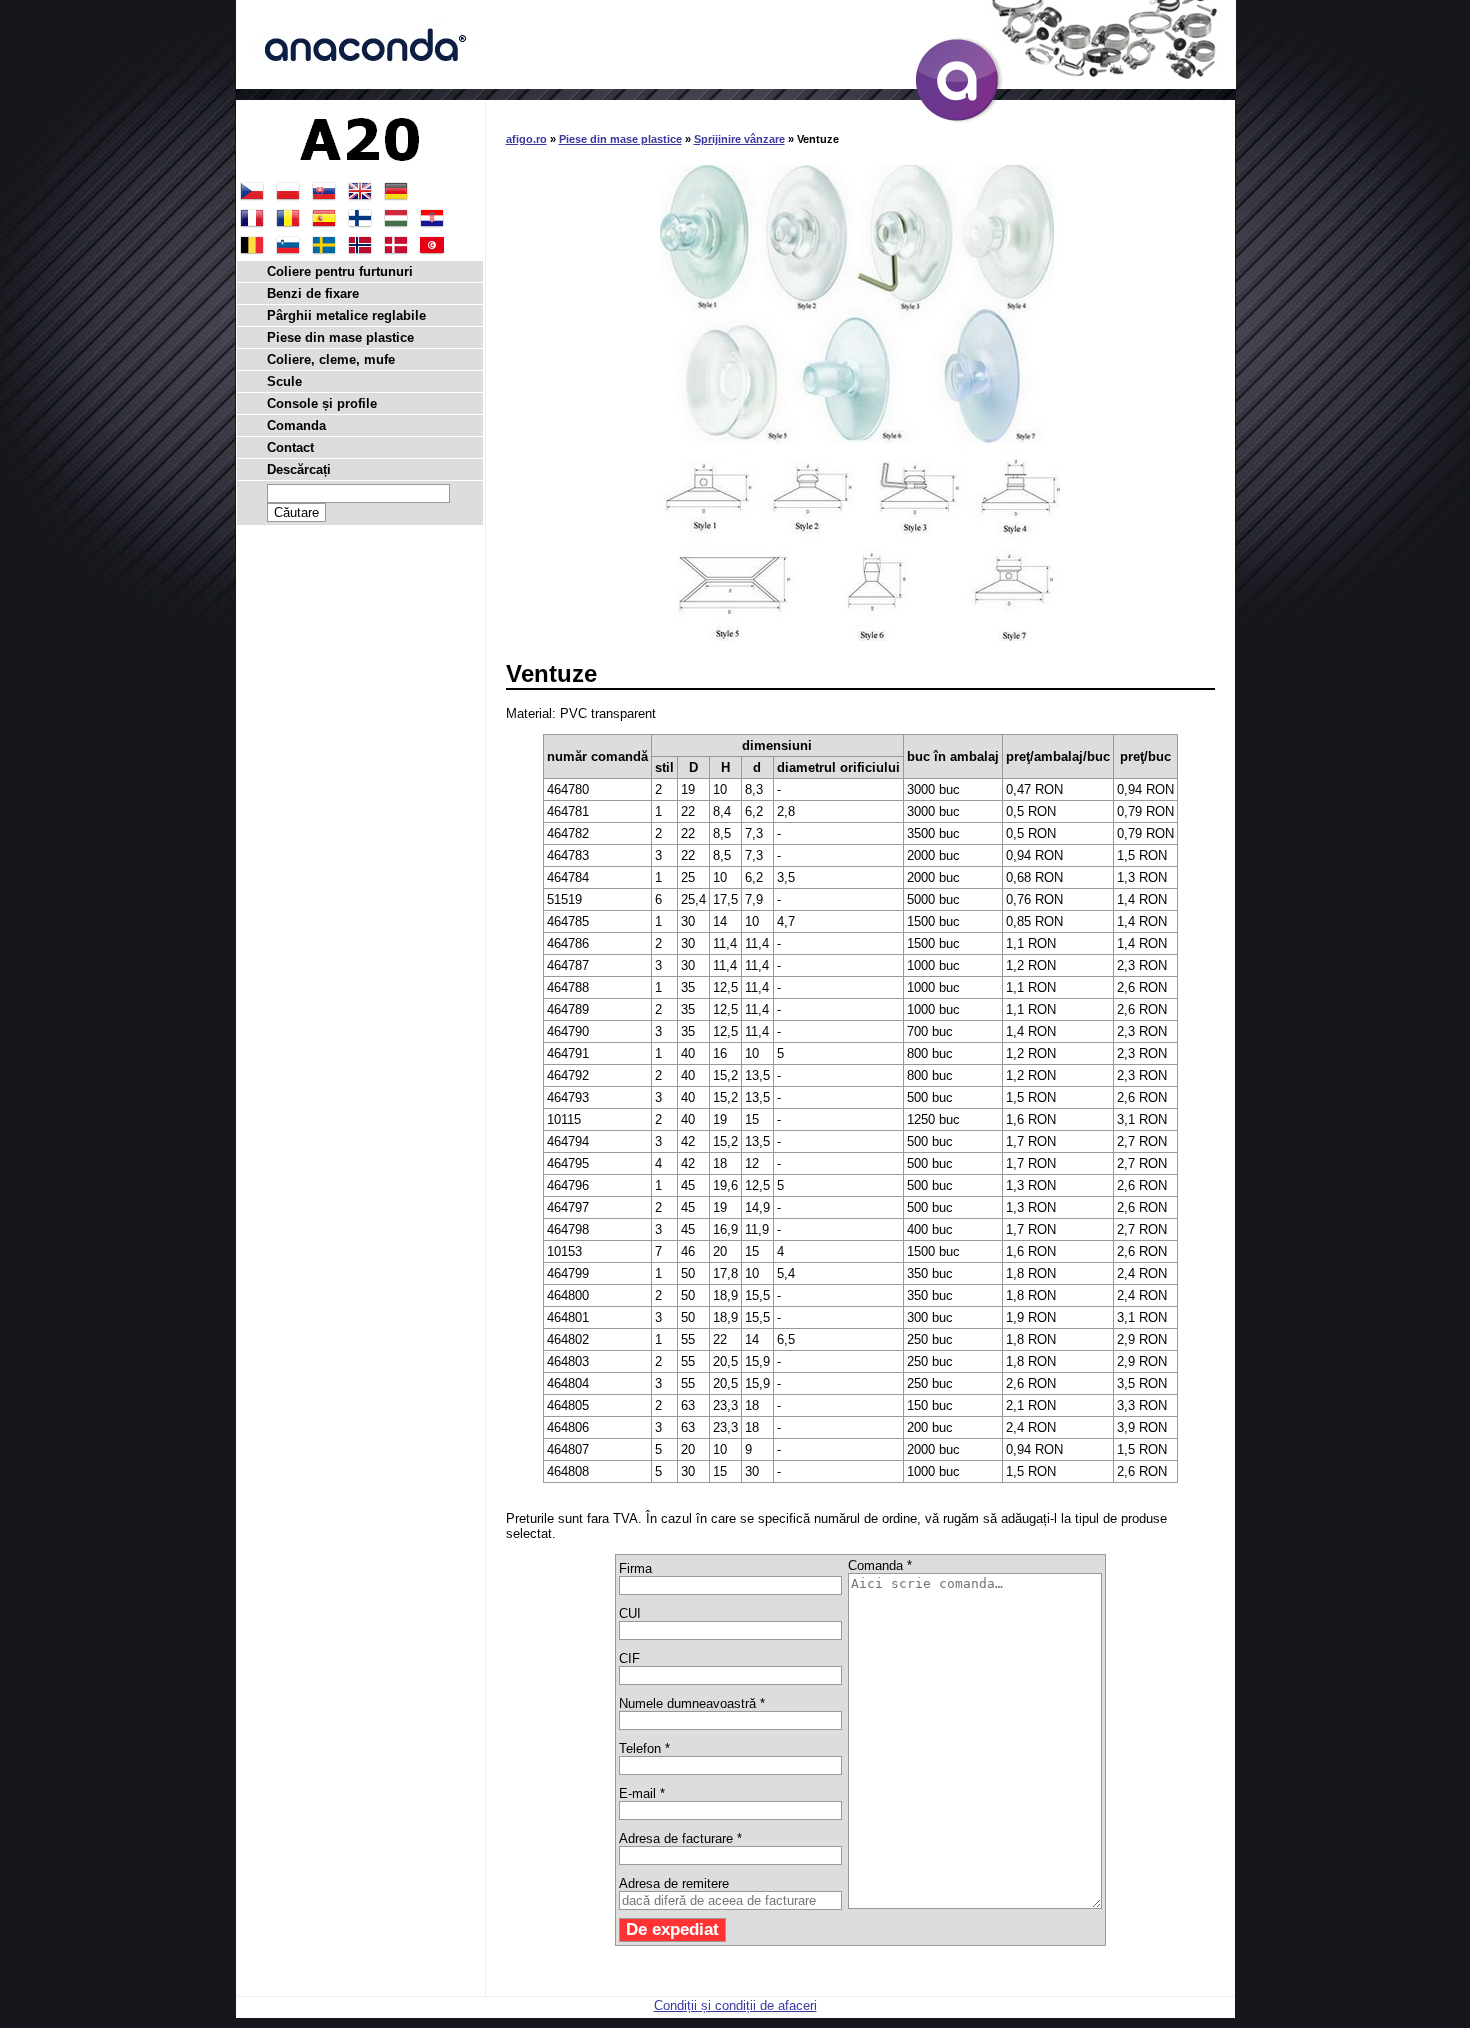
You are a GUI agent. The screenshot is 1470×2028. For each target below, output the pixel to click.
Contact (290, 447)
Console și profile (322, 403)
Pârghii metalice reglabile (346, 315)
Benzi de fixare (313, 293)
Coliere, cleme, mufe (331, 359)
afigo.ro (526, 139)
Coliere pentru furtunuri (340, 271)
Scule (284, 381)
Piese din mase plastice (620, 139)
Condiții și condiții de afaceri (735, 2005)
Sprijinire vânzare (739, 139)
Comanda (296, 425)
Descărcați (299, 469)
